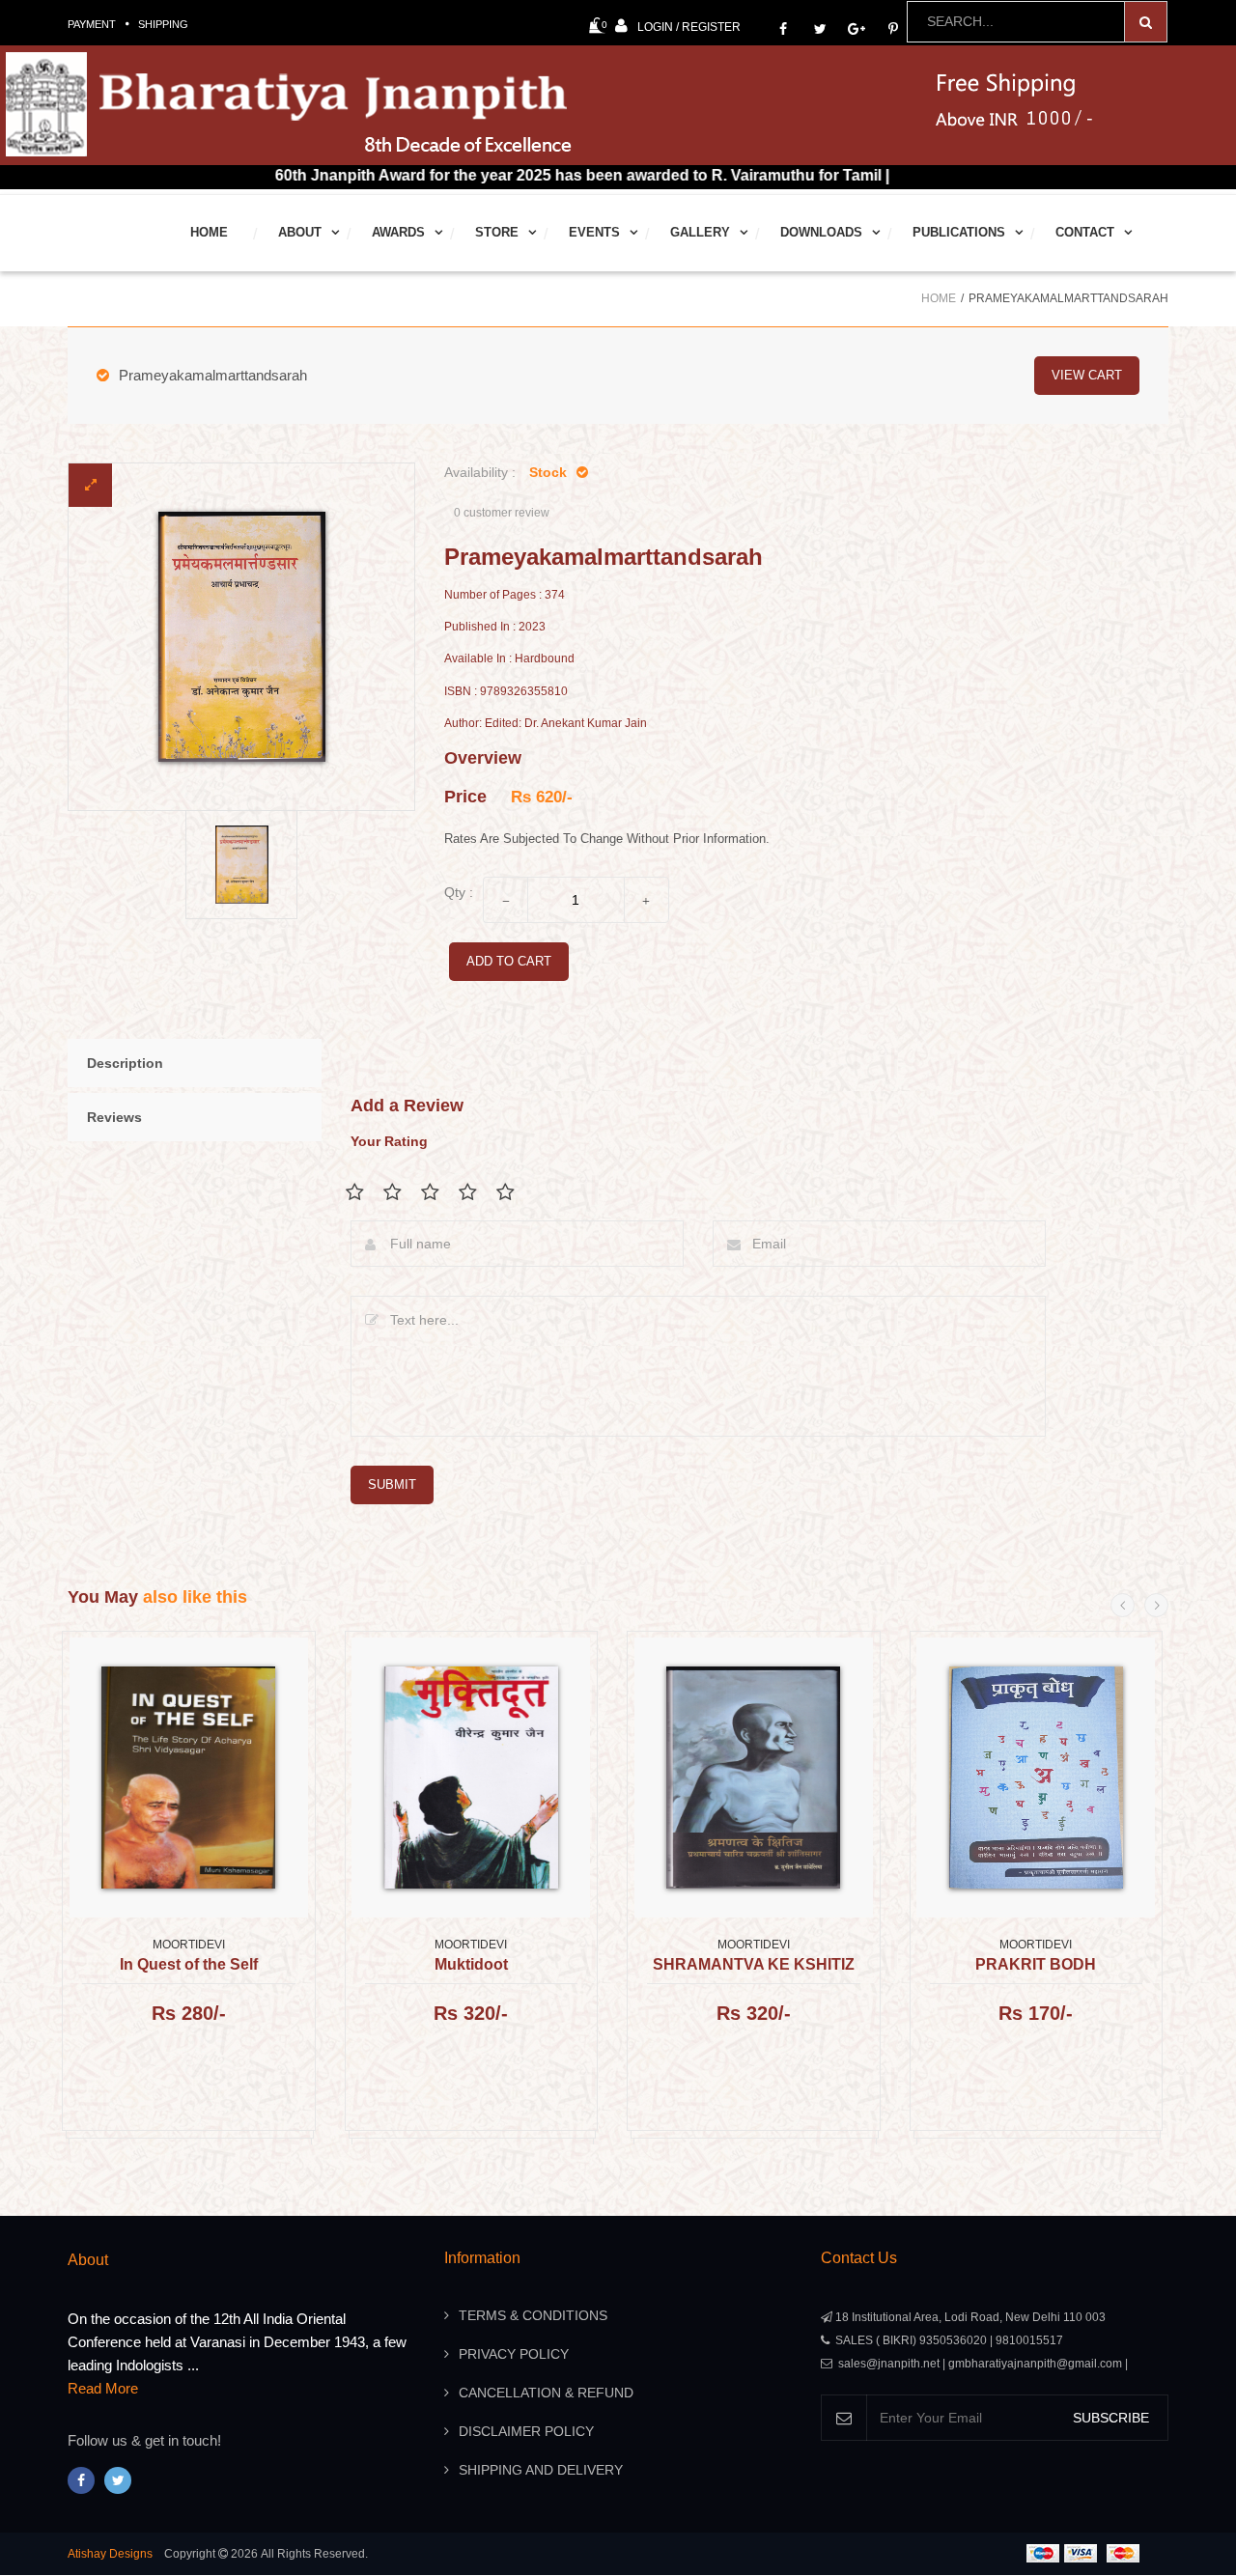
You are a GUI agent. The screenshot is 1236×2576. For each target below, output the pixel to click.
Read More (103, 2388)
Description (125, 1063)
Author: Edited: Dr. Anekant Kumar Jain (546, 724)
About (300, 232)
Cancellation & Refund (546, 2393)
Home (209, 232)
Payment (92, 24)
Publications (959, 232)
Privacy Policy (514, 2354)
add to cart (509, 961)
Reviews (114, 1117)
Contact (1085, 232)
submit (392, 1484)
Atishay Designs (110, 2554)
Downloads (821, 232)
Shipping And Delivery (541, 2470)
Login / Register (689, 27)
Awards (398, 232)
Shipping (163, 24)
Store (497, 232)
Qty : (459, 892)
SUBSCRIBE (1111, 2418)
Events (594, 232)
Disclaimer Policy (526, 2431)
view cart (1087, 375)
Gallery (700, 232)
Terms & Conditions (533, 2315)
